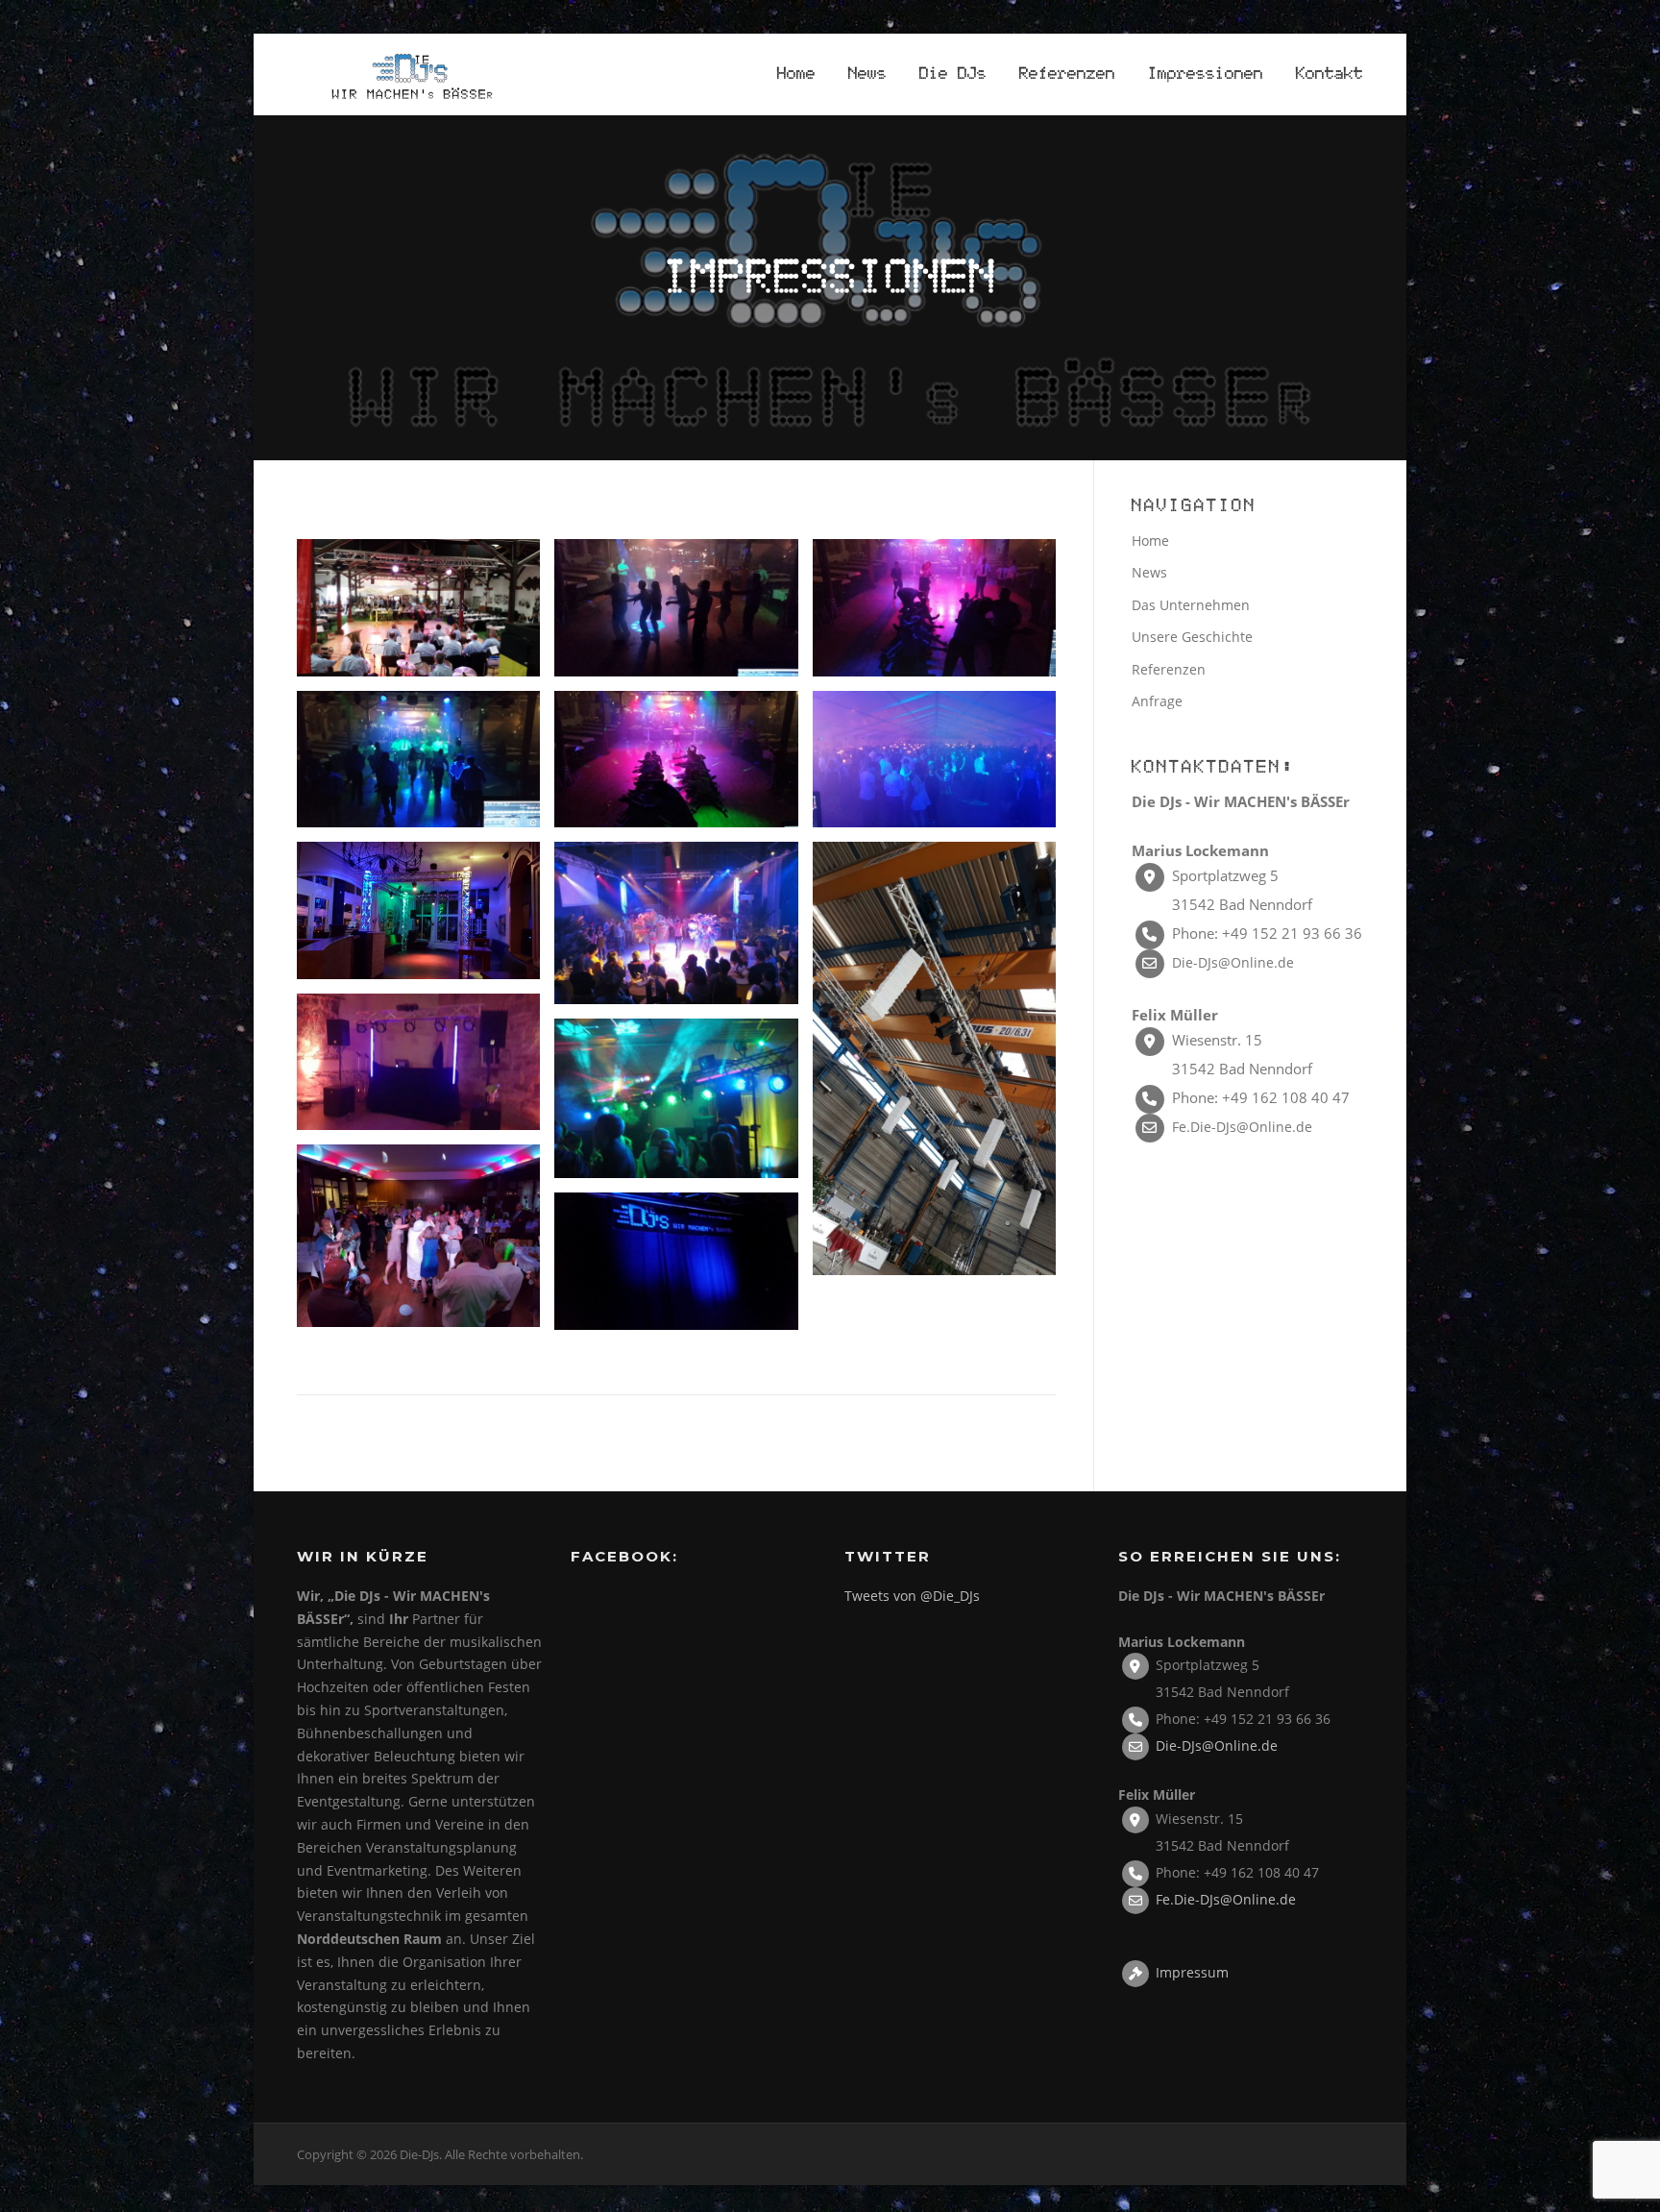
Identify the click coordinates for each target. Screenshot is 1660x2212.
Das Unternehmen (1191, 605)
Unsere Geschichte (1192, 637)
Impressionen (1206, 74)
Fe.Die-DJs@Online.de (1242, 1127)
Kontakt (1330, 74)
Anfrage (1157, 701)
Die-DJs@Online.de (1233, 962)
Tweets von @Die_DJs (912, 1596)
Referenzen (1067, 74)
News (867, 74)
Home (796, 74)
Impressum (1192, 1971)
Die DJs (953, 74)
